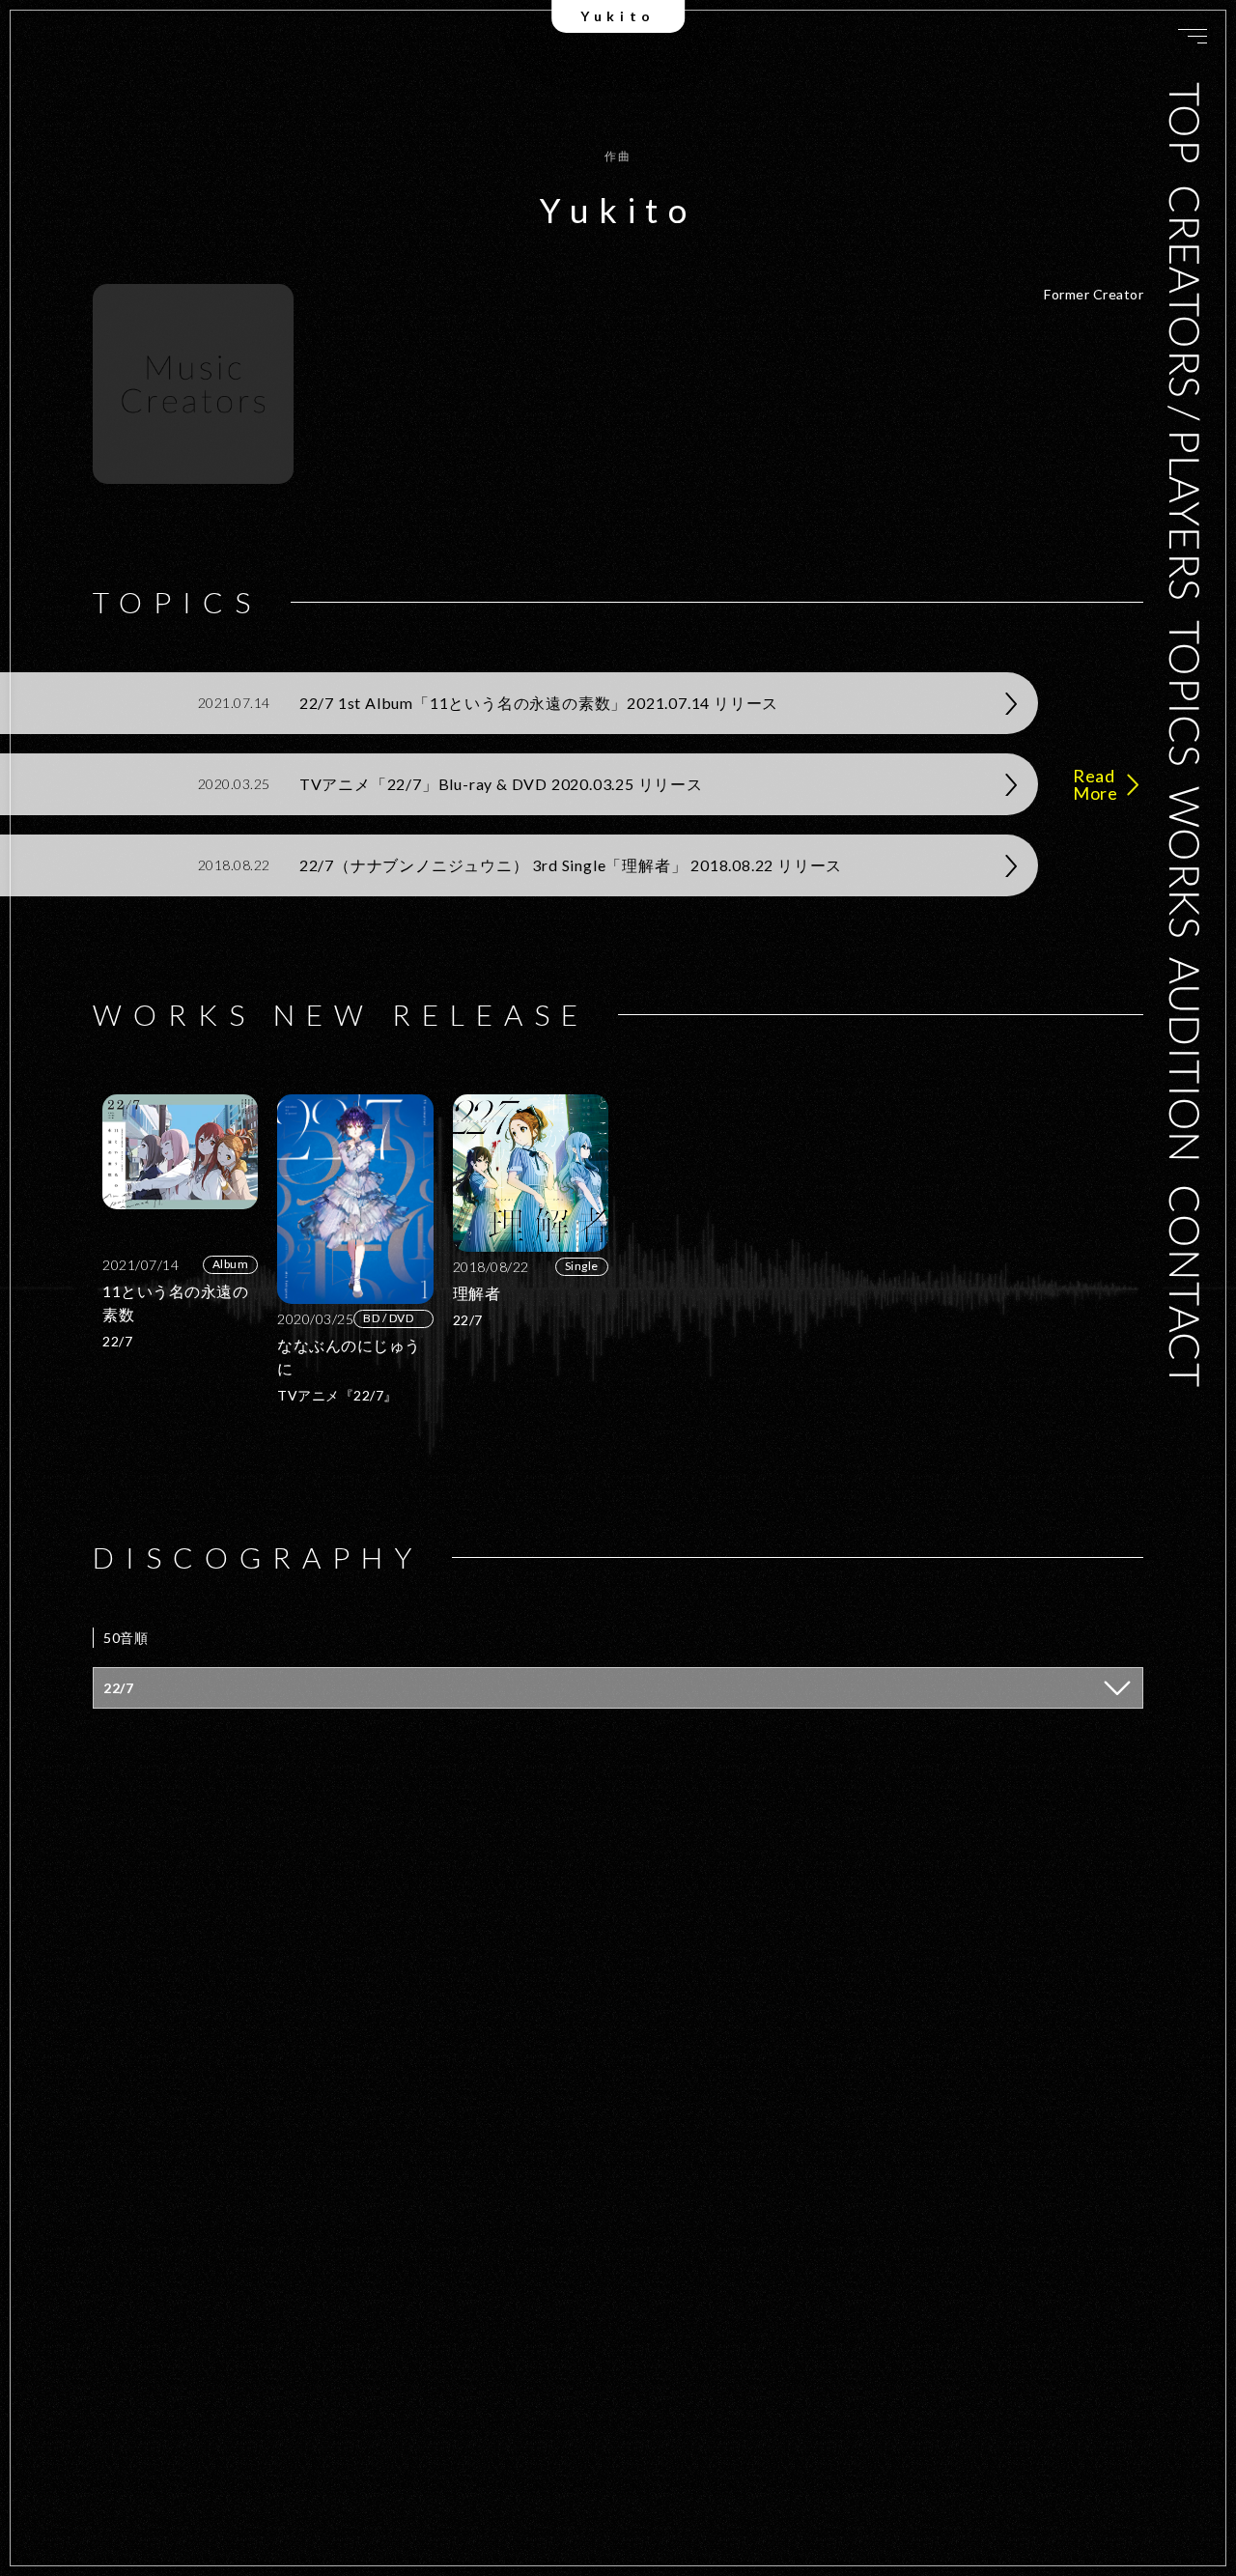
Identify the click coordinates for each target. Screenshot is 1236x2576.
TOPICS (1186, 693)
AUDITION (1186, 1061)
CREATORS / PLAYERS (1186, 392)
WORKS (1186, 862)
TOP (1186, 124)
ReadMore (1095, 784)
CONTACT (1186, 1287)
